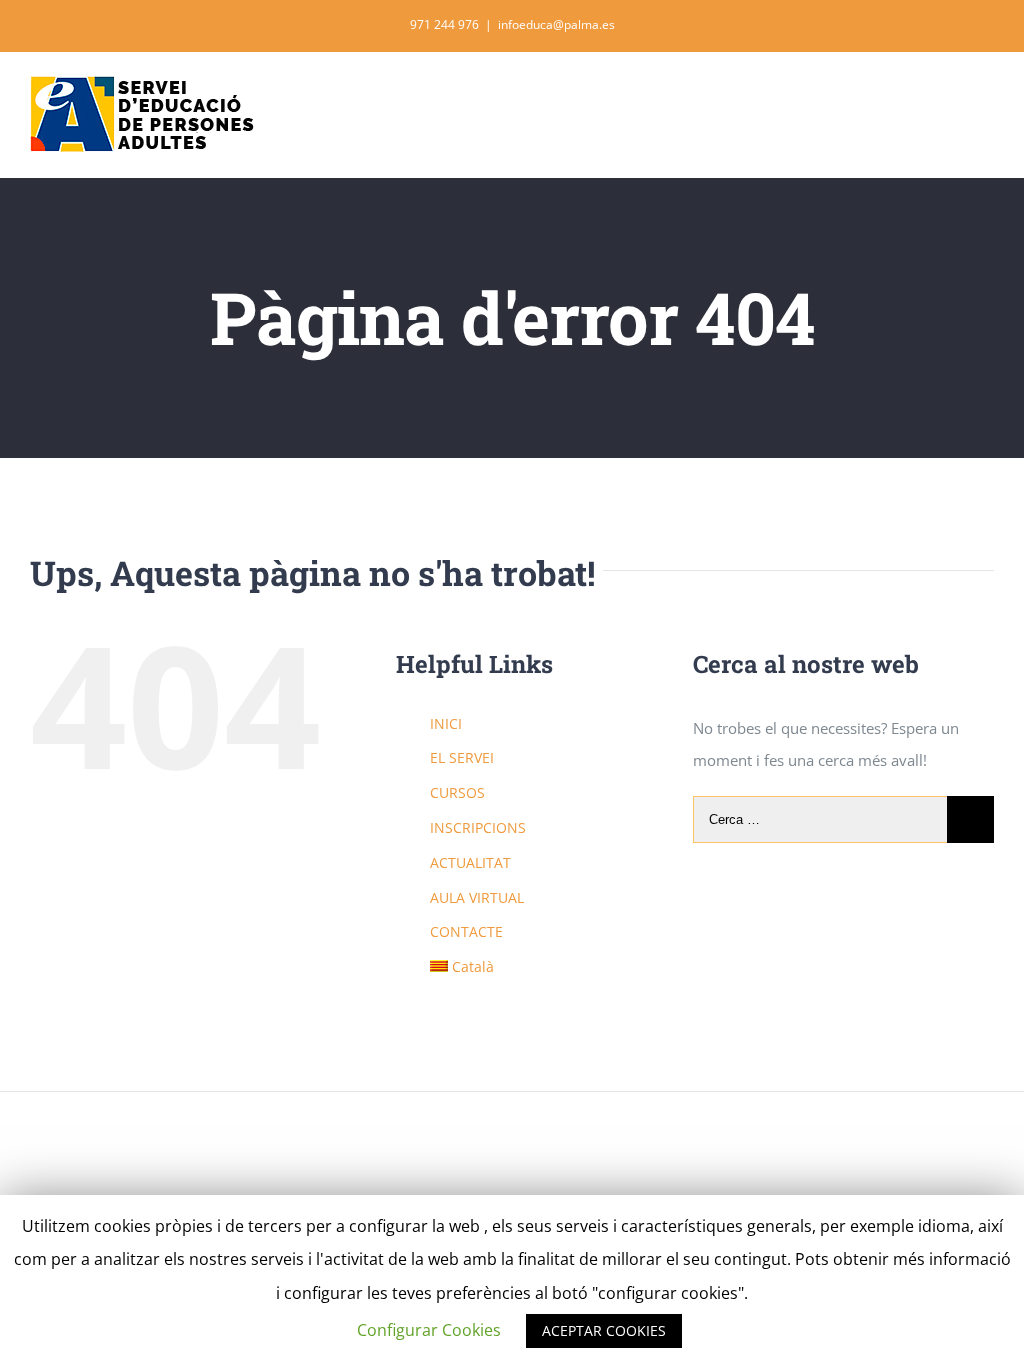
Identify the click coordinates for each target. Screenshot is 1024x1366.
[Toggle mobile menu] (986, 100)
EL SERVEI (462, 757)
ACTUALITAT (470, 862)
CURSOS (457, 792)
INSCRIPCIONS (478, 827)
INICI (446, 723)
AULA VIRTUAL (477, 897)
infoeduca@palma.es (556, 24)
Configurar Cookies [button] (429, 1330)
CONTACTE (466, 931)
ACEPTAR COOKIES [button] (604, 1330)
